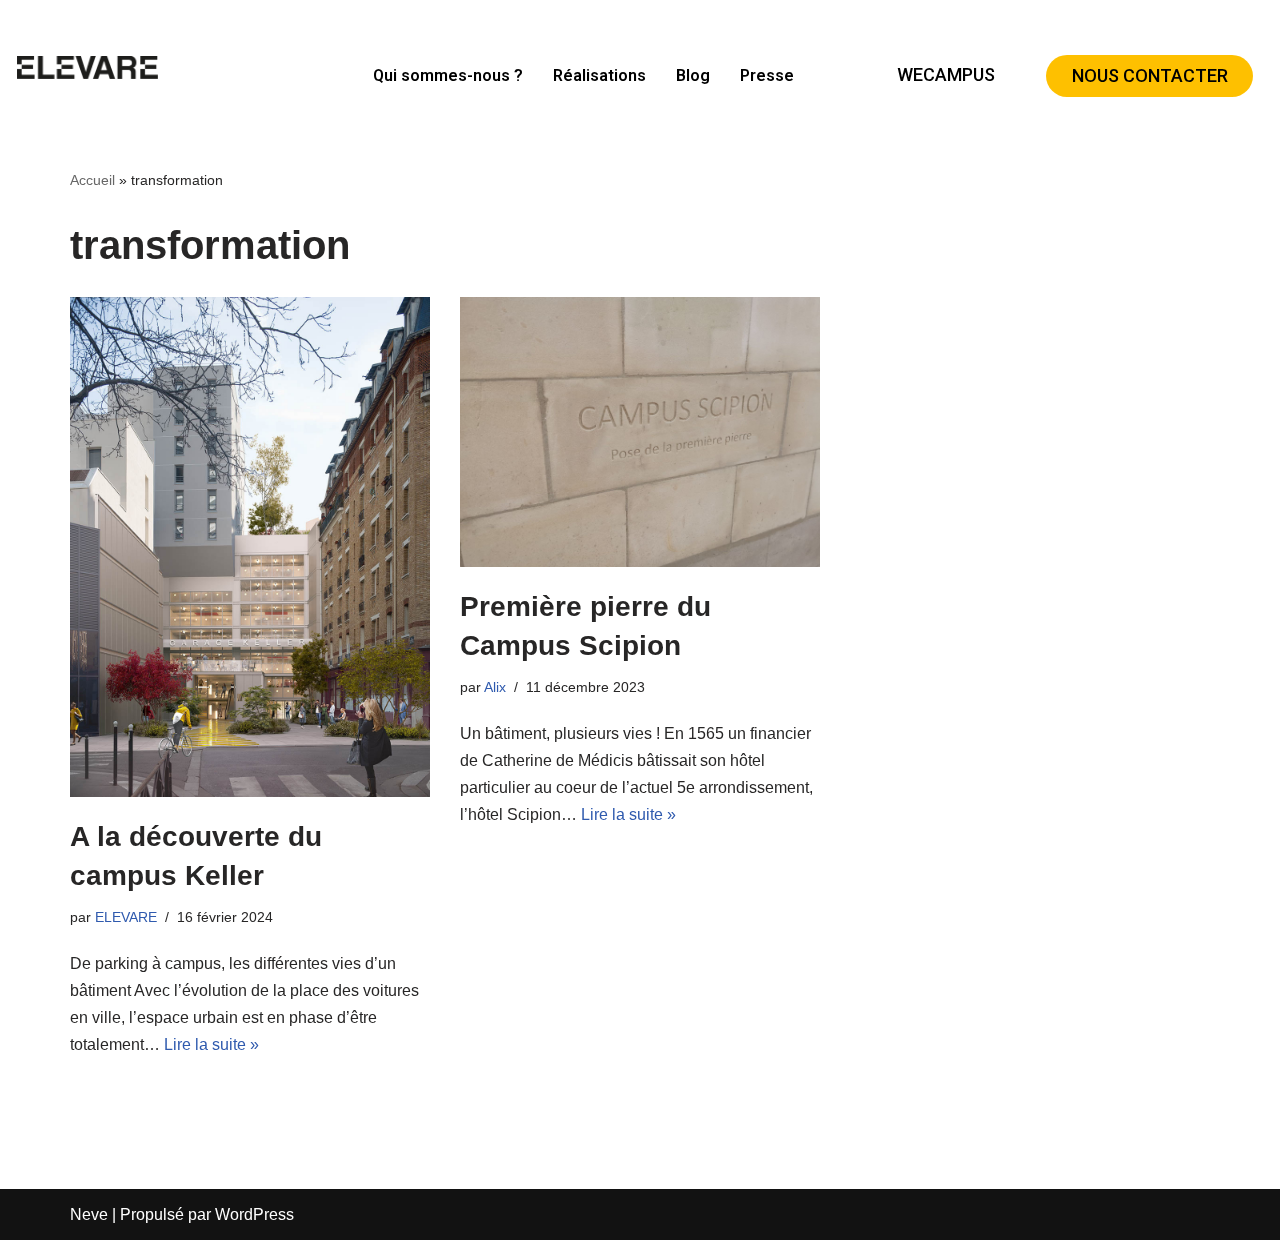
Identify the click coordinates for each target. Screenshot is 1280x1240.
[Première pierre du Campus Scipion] (640, 432)
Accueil (92, 180)
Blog (693, 75)
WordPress (254, 1214)
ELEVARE (126, 917)
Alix (495, 687)
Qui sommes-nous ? (448, 75)
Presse (767, 75)
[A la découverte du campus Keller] (250, 547)
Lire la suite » (211, 1044)
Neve (89, 1214)
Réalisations (599, 75)
